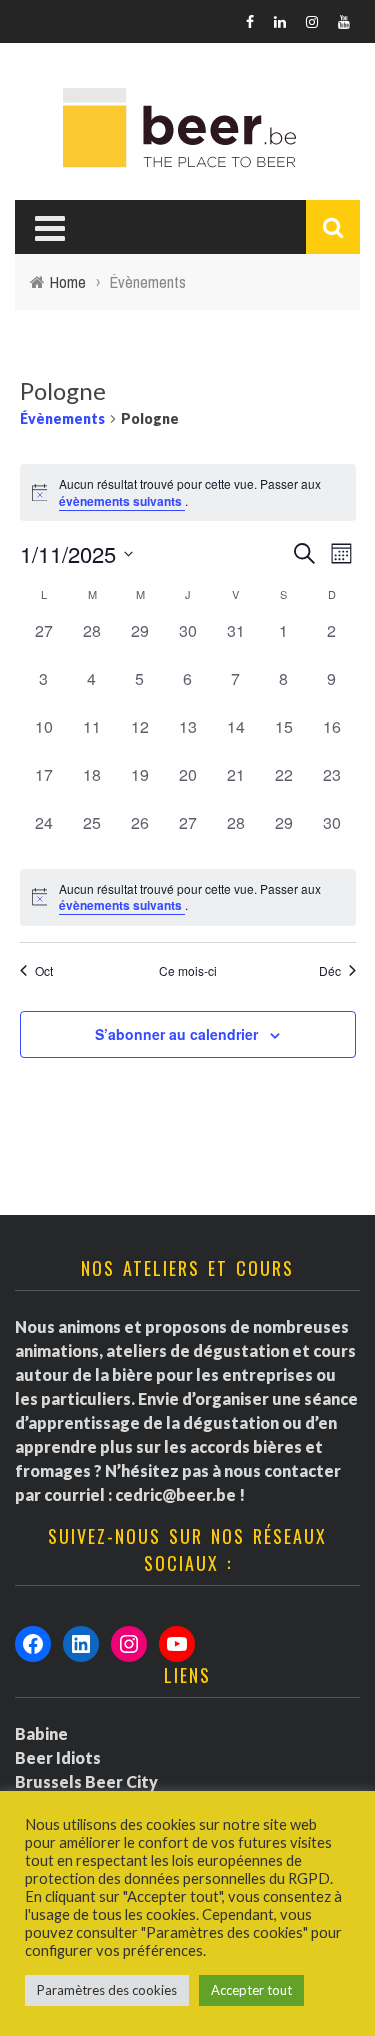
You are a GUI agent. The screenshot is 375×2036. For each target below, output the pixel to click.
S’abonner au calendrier (176, 1034)
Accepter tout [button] (251, 1990)
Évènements (62, 418)
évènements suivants (122, 501)
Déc (330, 971)
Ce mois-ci (188, 971)
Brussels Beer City (86, 1781)
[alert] (188, 897)
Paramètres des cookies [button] (107, 1990)
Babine (41, 1733)
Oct (44, 971)
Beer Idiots (58, 1757)
